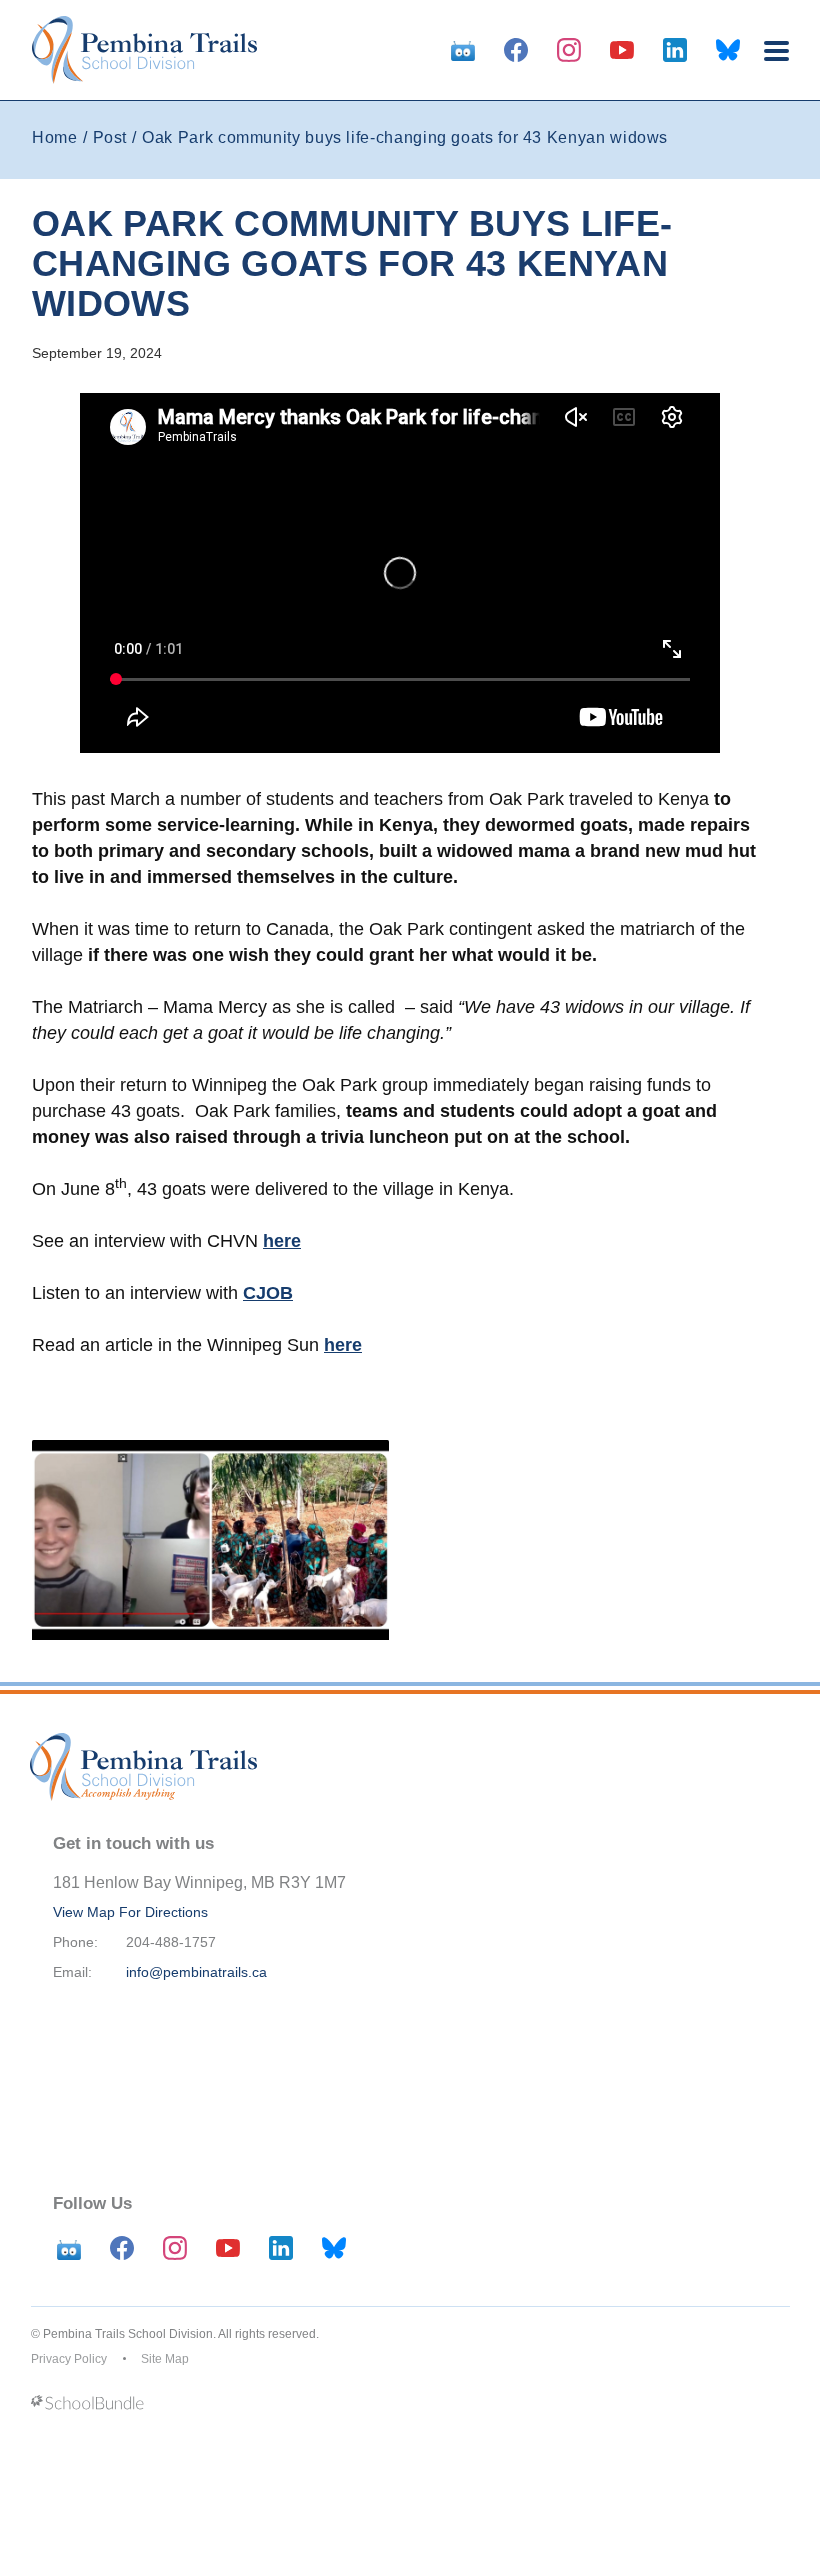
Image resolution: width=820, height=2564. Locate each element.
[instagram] (569, 50)
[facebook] (516, 50)
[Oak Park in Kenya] (210, 1540)
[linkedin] (675, 50)
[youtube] (622, 50)
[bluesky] (728, 50)
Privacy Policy (69, 2359)
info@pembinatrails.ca (196, 1972)
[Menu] (776, 51)
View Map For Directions (130, 1912)
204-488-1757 (171, 1942)
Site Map (165, 2359)
